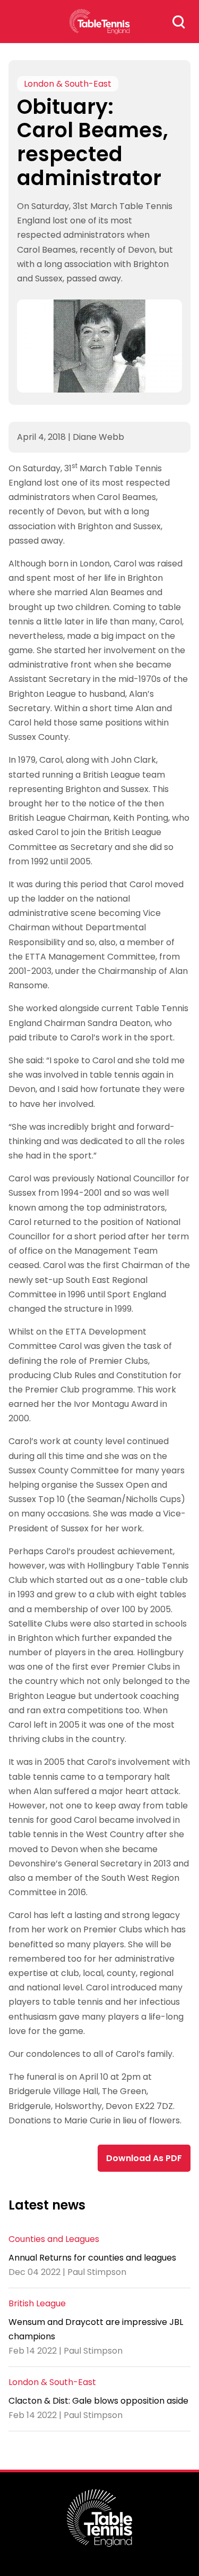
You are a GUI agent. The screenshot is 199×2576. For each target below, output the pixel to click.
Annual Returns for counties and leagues (92, 2258)
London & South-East (68, 84)
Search (179, 22)
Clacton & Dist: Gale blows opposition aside (98, 2401)
